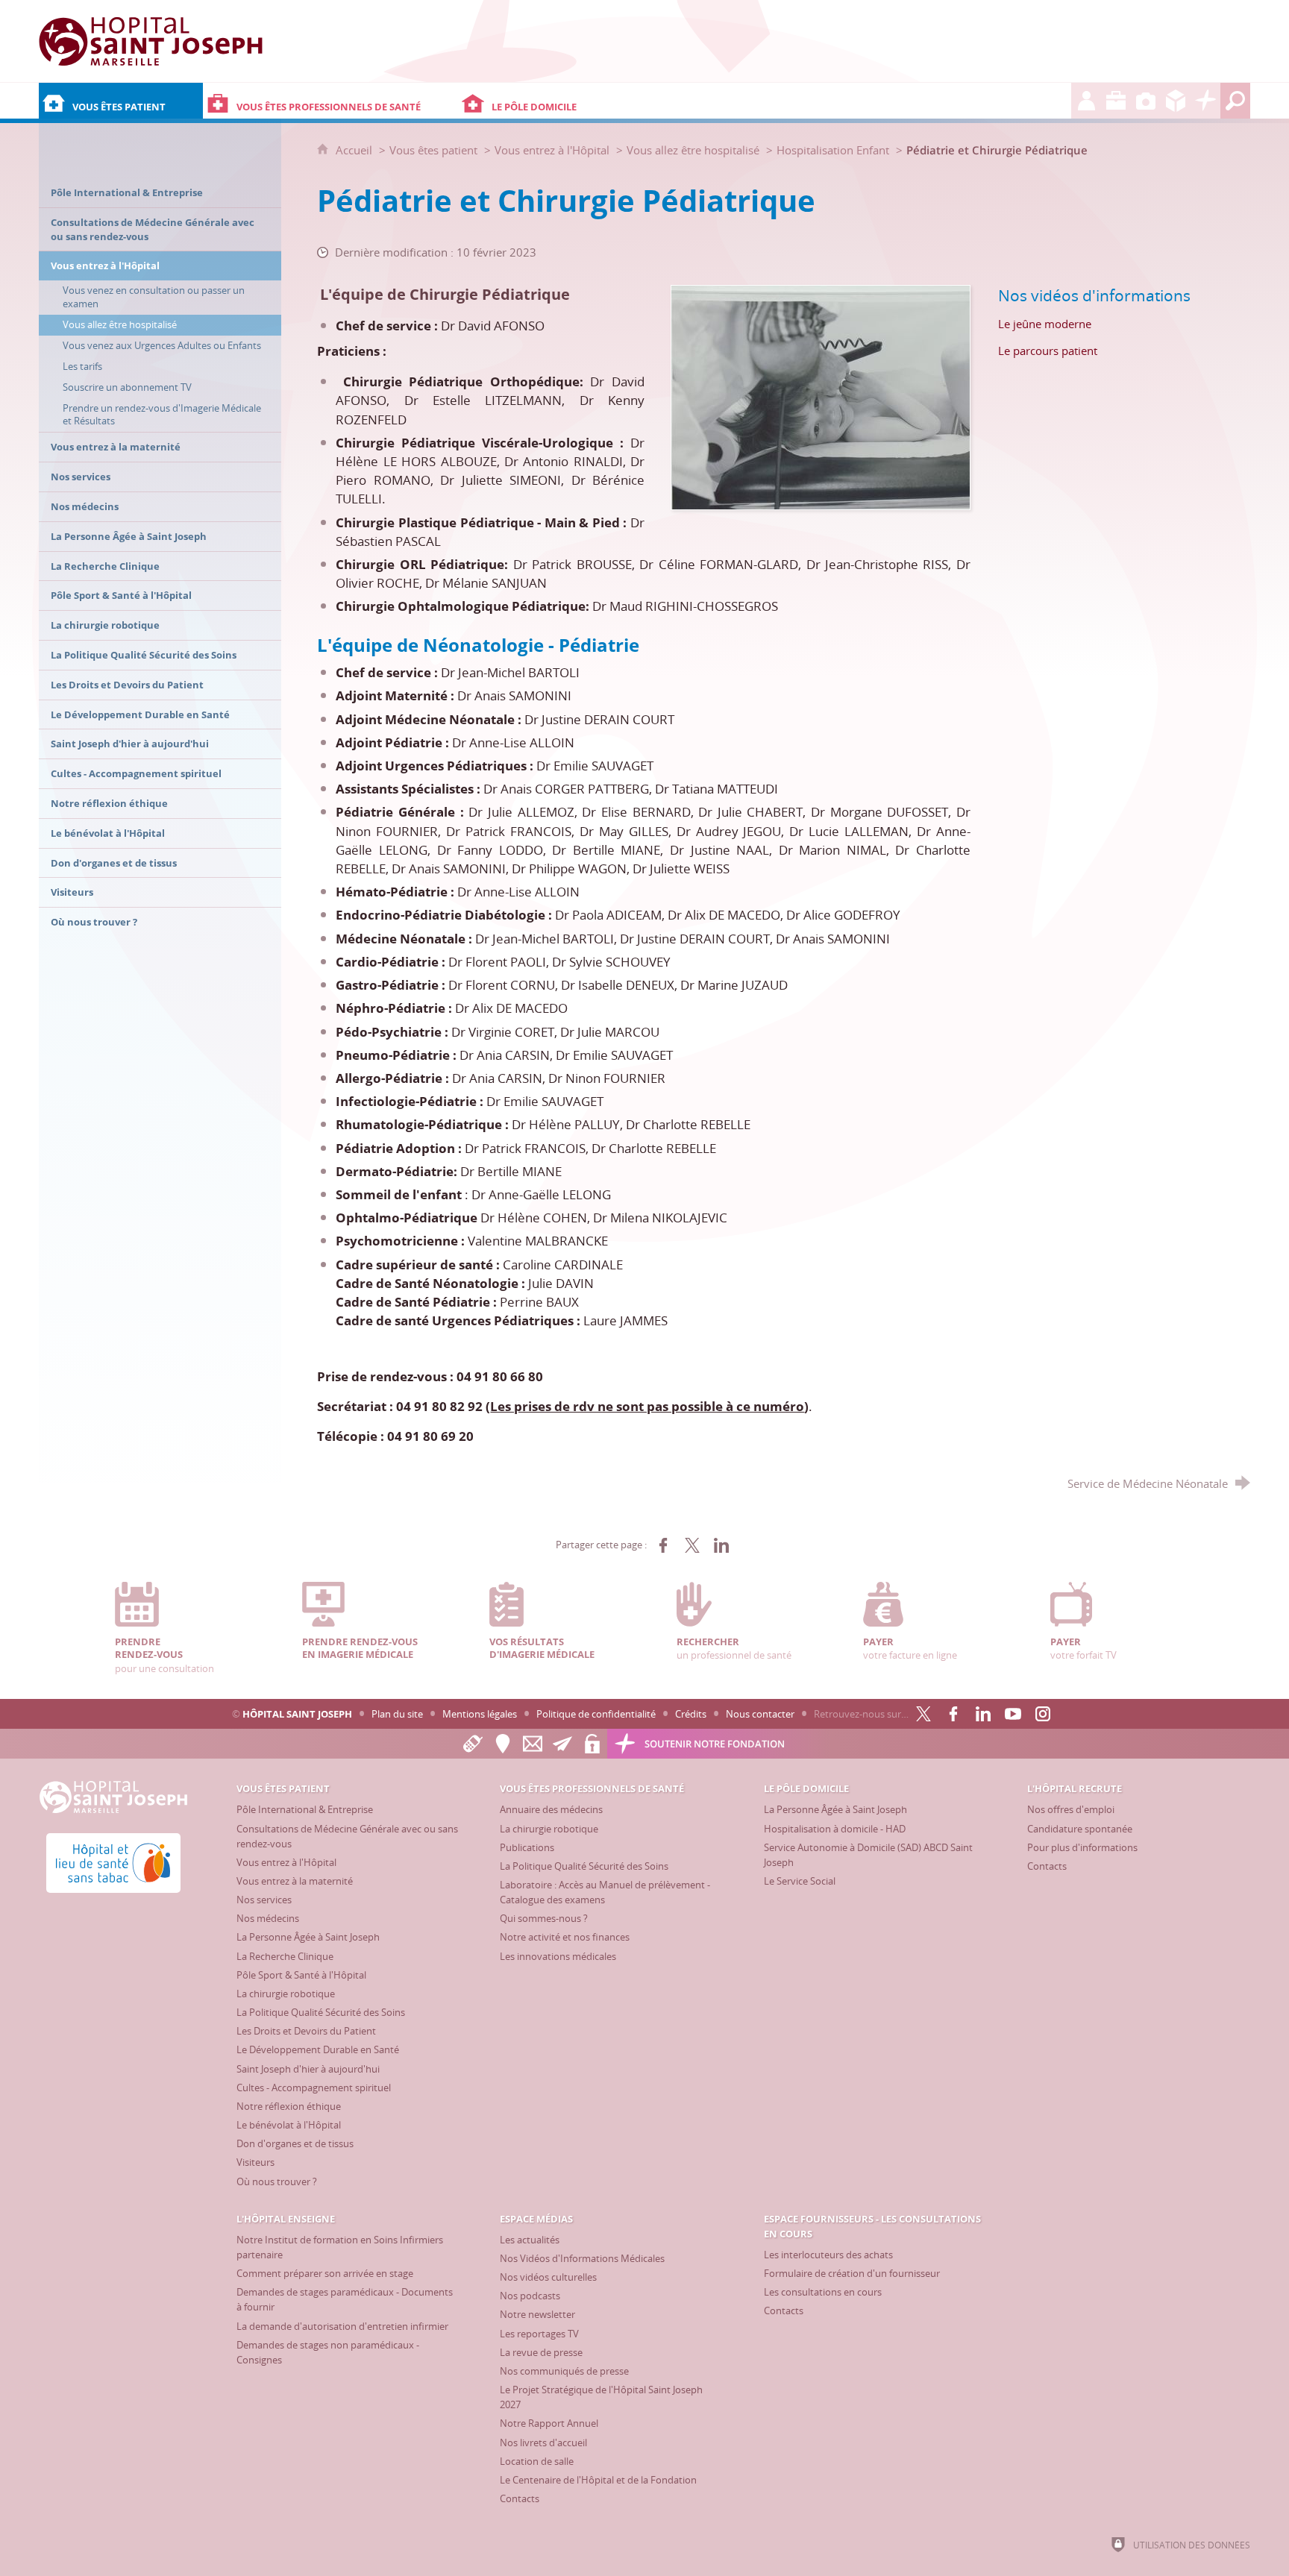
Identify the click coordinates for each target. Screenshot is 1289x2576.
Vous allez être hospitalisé (693, 150)
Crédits (691, 1714)
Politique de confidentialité (596, 1714)
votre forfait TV (1083, 1648)
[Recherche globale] (1235, 101)
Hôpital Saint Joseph (297, 1714)
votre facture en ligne (910, 1648)
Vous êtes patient (433, 150)
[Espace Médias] (1146, 101)
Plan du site (397, 1714)
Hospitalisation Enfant (833, 150)
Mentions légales (480, 1714)
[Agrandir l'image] (821, 396)
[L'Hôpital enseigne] (1116, 101)
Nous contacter (760, 1714)
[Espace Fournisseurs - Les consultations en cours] (1176, 101)
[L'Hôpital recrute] (1086, 101)
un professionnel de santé (734, 1648)
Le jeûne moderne (1045, 324)
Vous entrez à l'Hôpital (552, 150)
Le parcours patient (1048, 351)
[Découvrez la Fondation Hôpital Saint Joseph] (1205, 101)
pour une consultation (164, 1655)
